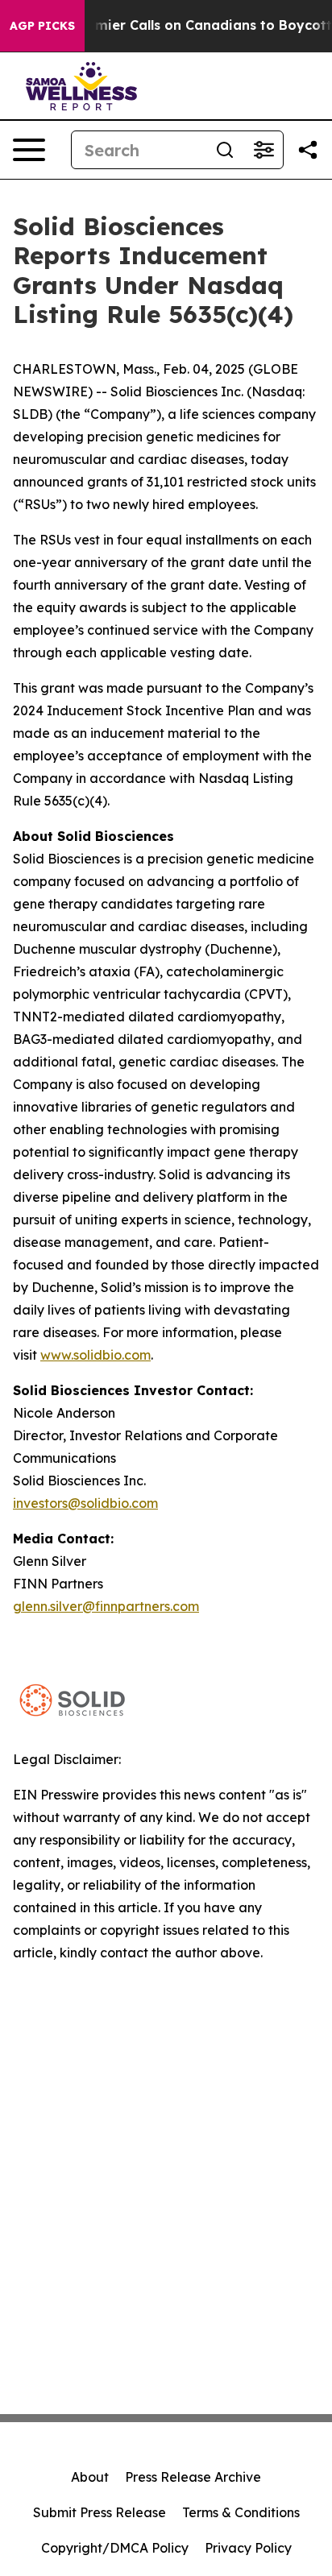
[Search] (225, 150)
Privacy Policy (248, 2548)
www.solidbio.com (95, 1355)
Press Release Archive (193, 2477)
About (90, 2477)
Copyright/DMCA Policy (115, 2548)
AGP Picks (42, 26)
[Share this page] (308, 150)
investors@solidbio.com (85, 1503)
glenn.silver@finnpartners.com (106, 1606)
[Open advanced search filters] (264, 150)
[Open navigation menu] (29, 150)
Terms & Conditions (241, 2512)
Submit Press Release (100, 2512)
